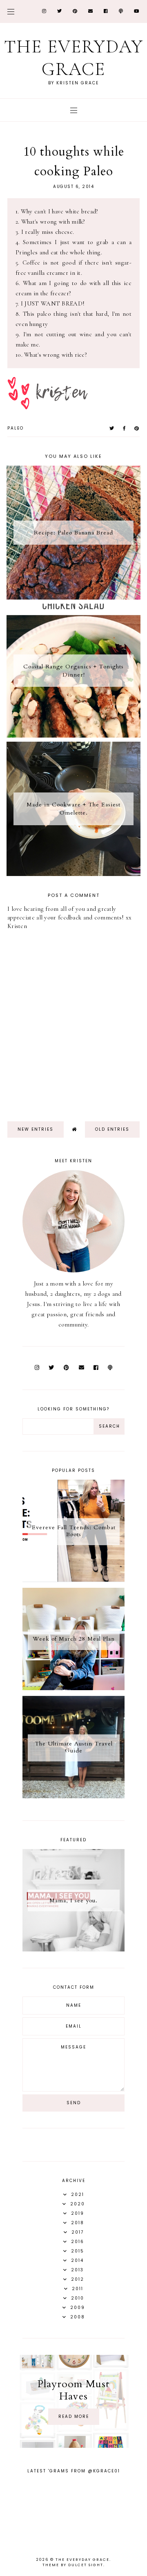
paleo (16, 428)
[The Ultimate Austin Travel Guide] (73, 1796)
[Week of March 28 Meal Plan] (73, 1688)
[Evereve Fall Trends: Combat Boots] (73, 1580)
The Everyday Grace (74, 58)
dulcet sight (86, 2565)
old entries (112, 1129)
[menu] (11, 11)
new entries (36, 1129)
